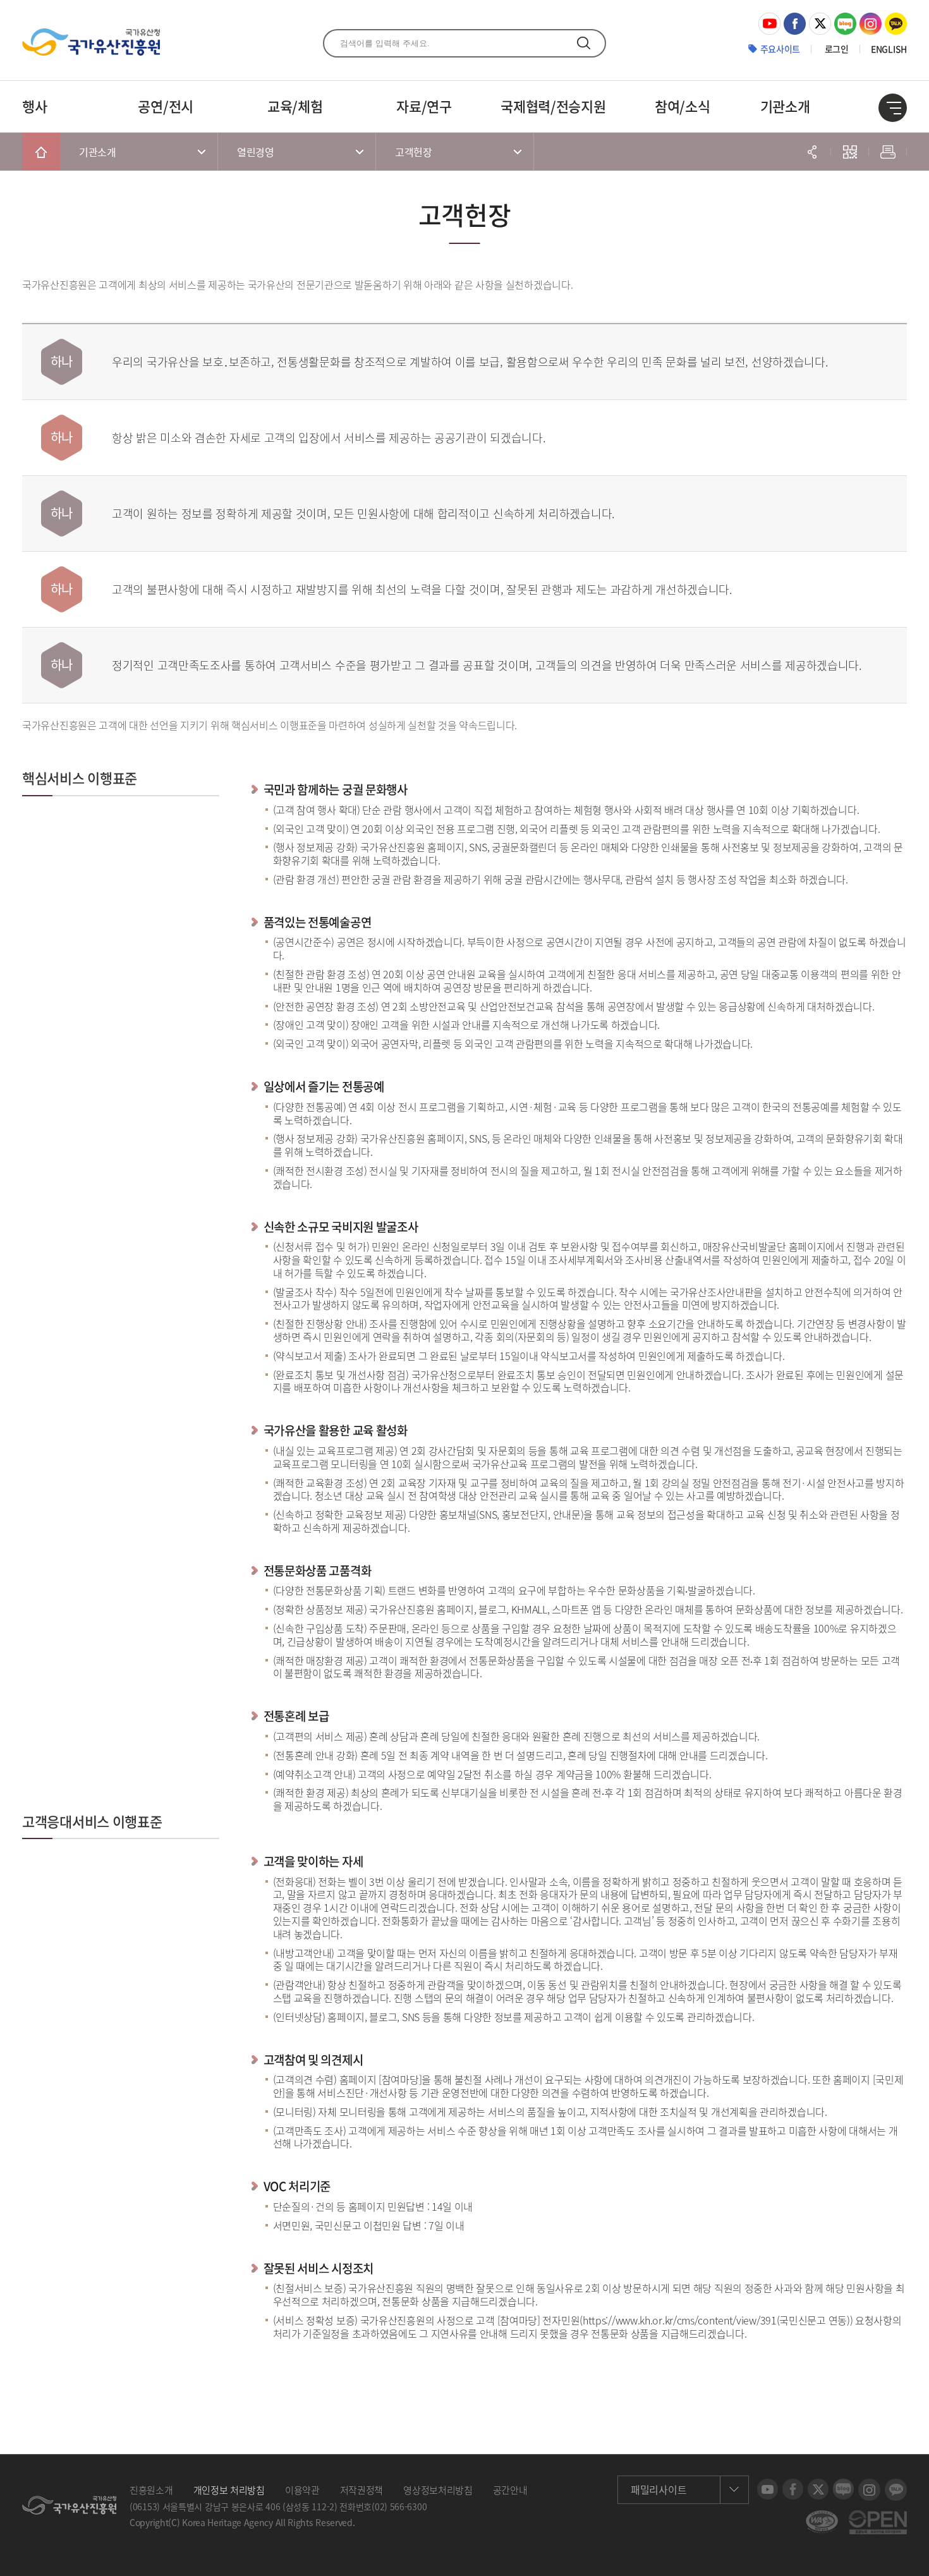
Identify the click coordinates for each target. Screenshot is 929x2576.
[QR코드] (850, 152)
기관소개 (785, 106)
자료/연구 (424, 106)
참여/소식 (683, 106)
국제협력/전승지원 (553, 106)
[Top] (910, 2557)
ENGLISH (889, 49)
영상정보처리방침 (438, 2490)
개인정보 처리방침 (229, 2490)
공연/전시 (166, 106)
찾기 (584, 43)
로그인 (837, 49)
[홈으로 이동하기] (41, 152)
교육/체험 (295, 106)
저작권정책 (362, 2490)
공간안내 (510, 2490)
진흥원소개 (151, 2490)
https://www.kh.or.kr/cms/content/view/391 (680, 2320)
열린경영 (256, 152)
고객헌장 (414, 152)
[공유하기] (812, 152)
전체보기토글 (893, 108)
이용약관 (302, 2490)
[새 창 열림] (769, 19)
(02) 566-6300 (399, 2506)
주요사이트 (780, 49)
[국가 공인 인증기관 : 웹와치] (822, 2517)
